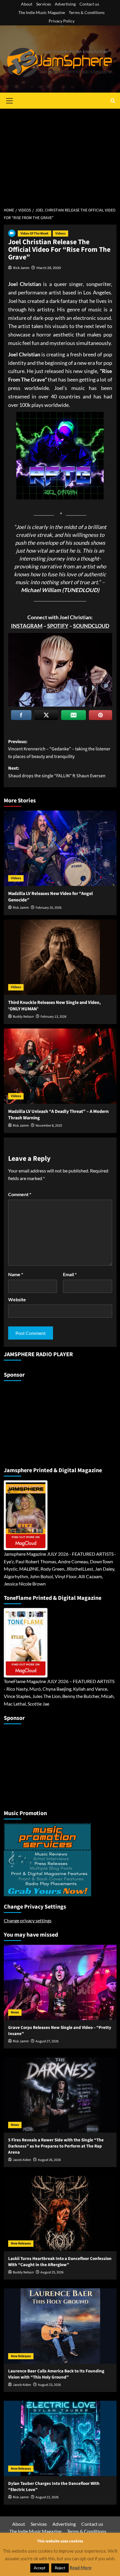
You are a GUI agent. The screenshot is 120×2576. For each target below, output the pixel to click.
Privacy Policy (62, 21)
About (27, 4)
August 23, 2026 (49, 2385)
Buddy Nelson (23, 1017)
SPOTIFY (58, 626)
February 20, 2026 (48, 908)
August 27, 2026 (47, 2041)
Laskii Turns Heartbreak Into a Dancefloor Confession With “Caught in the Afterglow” (60, 2262)
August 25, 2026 (52, 2272)
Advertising (65, 4)
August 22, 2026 (47, 2497)
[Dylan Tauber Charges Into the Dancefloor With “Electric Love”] (60, 2438)
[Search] (113, 101)
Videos (60, 234)
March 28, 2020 (49, 268)
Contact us (89, 4)
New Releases (21, 2243)
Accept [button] (40, 2568)
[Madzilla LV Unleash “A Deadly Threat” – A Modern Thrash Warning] (60, 1066)
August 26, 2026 (49, 2160)
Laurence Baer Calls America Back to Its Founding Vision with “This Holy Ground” (56, 2374)
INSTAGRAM (27, 626)
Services (44, 4)
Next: (57, 772)
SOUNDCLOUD (91, 626)
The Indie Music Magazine (42, 12)
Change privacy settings (28, 1920)
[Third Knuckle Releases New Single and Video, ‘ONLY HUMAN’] (60, 957)
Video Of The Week (35, 234)
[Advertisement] (60, 155)
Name (16, 1274)
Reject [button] (60, 2568)
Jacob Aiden (22, 2160)
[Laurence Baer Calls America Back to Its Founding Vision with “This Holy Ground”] (60, 2326)
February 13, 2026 (53, 1017)
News (15, 2012)
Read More (81, 2568)
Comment (20, 1194)
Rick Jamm (21, 268)
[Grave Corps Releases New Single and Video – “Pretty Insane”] (60, 1982)
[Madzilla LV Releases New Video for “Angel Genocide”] (60, 848)
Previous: (59, 749)
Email (70, 1274)
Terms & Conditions (87, 12)
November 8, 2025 (49, 1126)
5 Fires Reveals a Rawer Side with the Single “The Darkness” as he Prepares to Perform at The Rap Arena (56, 2146)
